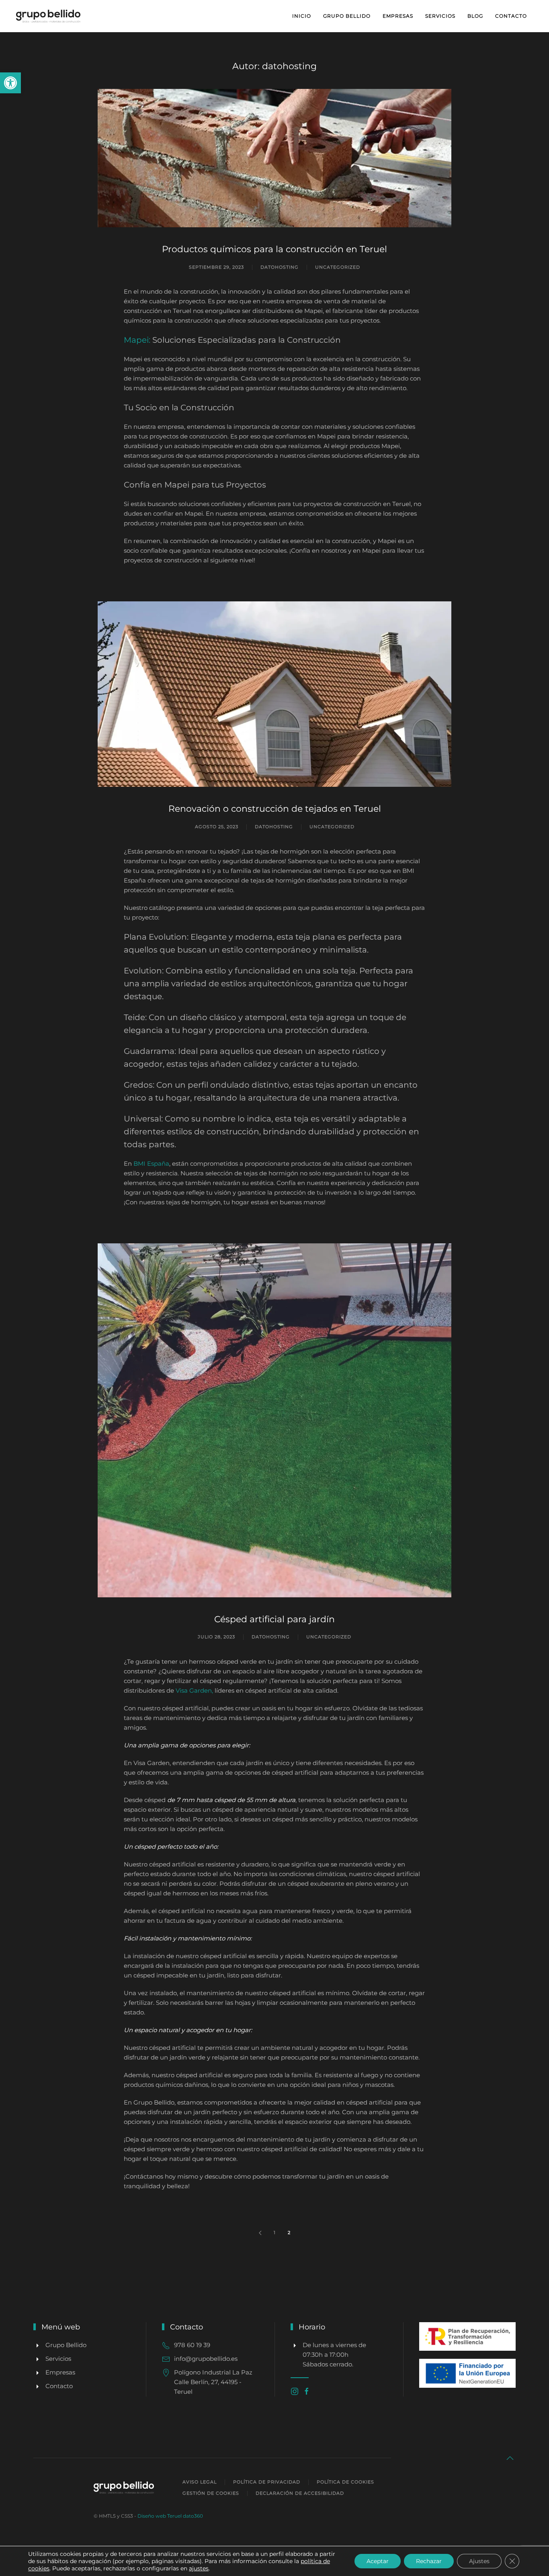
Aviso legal (200, 2482)
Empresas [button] (398, 16)
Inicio (302, 16)
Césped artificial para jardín (274, 1619)
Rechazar (429, 2561)
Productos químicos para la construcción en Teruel (274, 249)
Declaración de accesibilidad (300, 2493)
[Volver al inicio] (49, 16)
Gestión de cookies (211, 2493)
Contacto (511, 16)
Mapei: (138, 340)
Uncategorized (338, 267)
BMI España (151, 1164)
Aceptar (378, 2561)
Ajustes (479, 2561)
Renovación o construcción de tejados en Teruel (275, 809)
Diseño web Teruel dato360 (170, 2516)
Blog (475, 16)
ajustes (199, 2568)
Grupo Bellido (347, 16)
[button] (10, 83)
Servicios (440, 16)
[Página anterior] (260, 2232)
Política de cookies (345, 2482)
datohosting (280, 267)
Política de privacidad (267, 2482)
